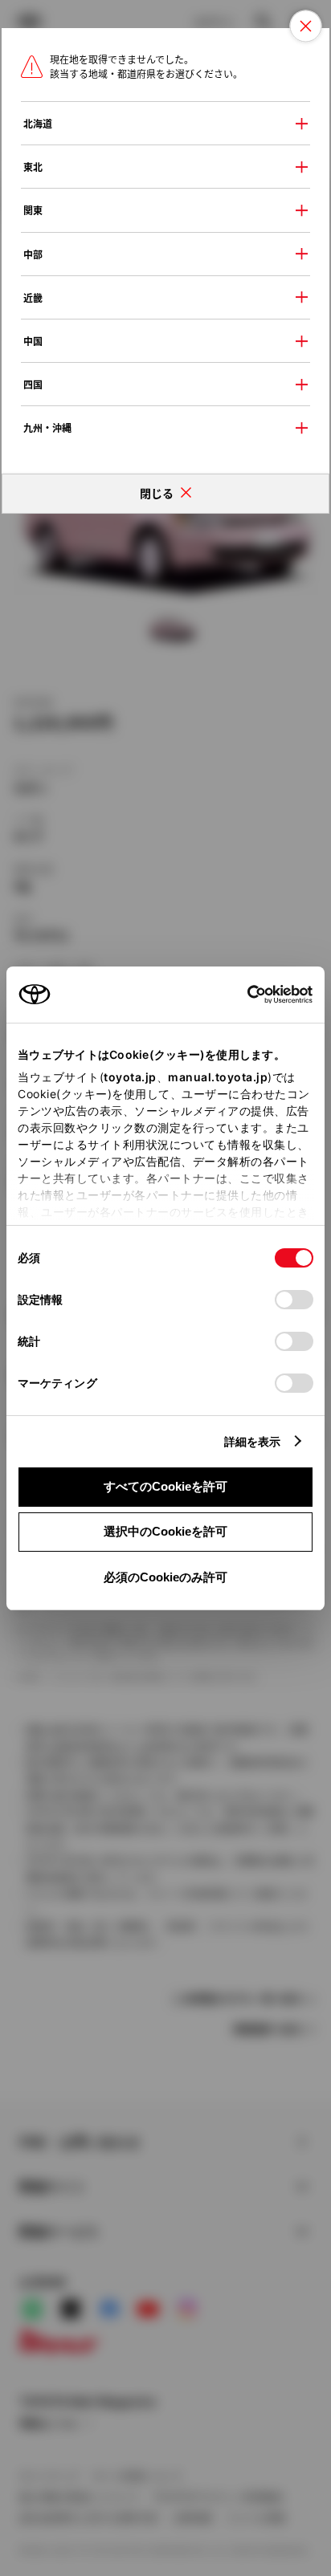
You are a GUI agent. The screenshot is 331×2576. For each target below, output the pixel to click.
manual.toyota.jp (218, 1077)
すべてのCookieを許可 (165, 1486)
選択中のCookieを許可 (165, 1531)
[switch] (294, 1300)
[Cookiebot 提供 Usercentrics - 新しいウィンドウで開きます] (242, 995)
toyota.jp (130, 1077)
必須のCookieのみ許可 (165, 1577)
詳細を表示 (253, 1441)
